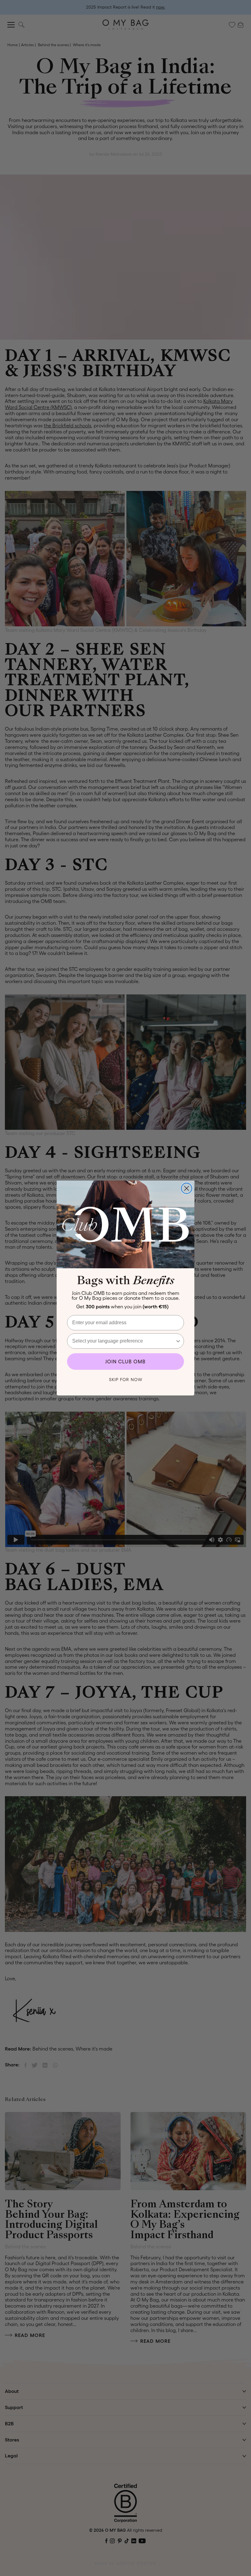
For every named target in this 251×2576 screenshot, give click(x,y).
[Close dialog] (187, 1188)
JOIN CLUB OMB (125, 1362)
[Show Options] (178, 1341)
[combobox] (124, 1341)
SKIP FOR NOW (126, 1380)
